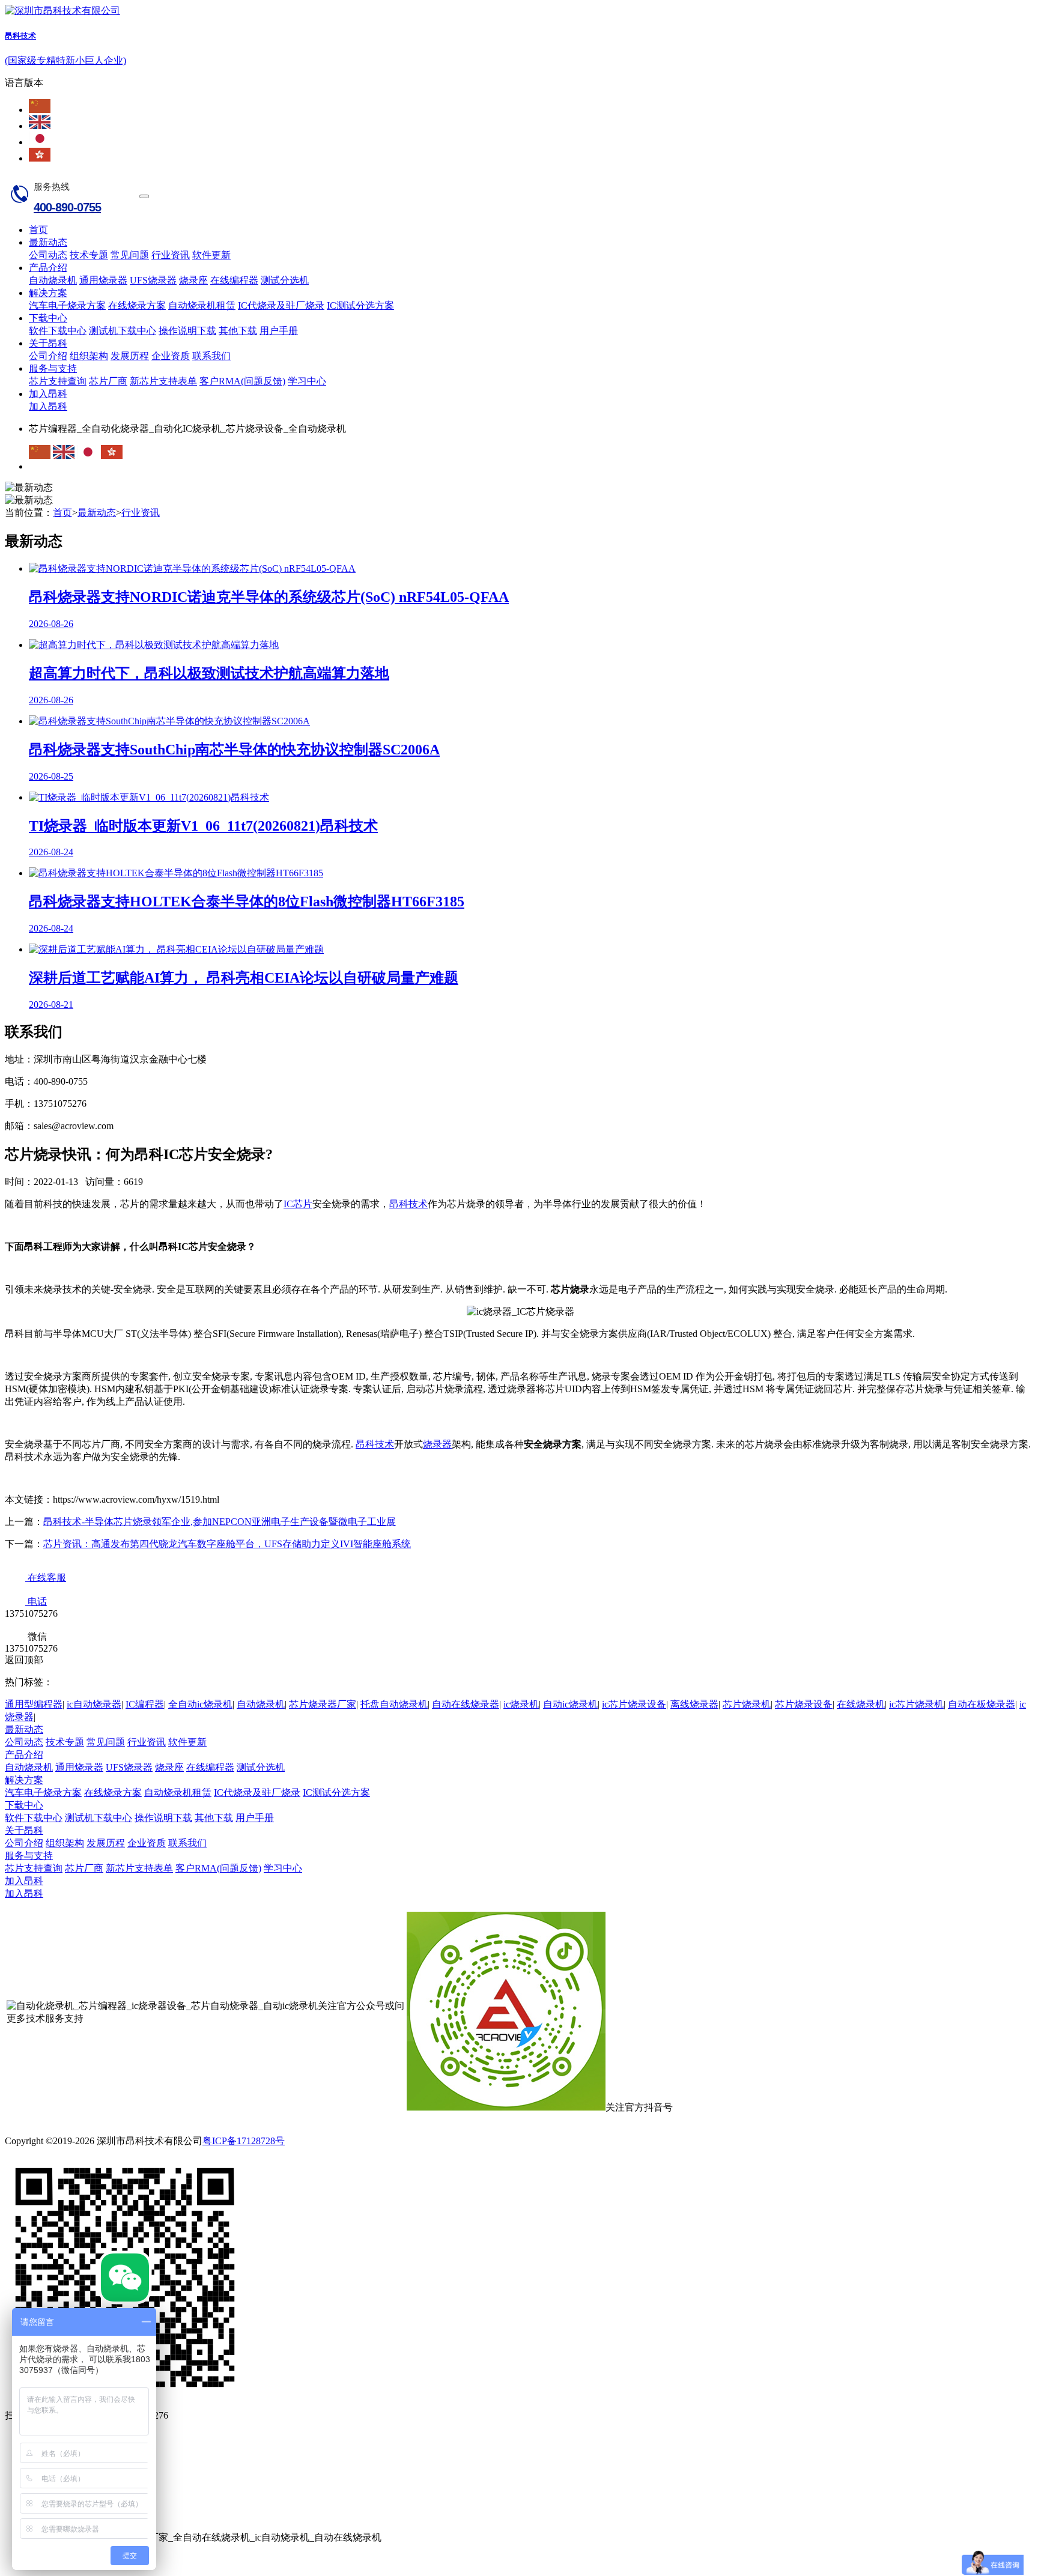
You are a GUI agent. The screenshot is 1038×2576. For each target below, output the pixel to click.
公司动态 (48, 255)
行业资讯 (171, 255)
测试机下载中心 (123, 331)
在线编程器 (234, 280)
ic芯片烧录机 (916, 1704)
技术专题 (89, 255)
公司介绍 (48, 356)
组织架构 (89, 356)
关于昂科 (48, 343)
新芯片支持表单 (163, 381)
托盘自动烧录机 (394, 1704)
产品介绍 (48, 268)
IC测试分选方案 (360, 305)
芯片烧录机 (747, 1704)
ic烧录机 (521, 1704)
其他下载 (238, 331)
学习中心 (307, 381)
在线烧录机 (861, 1704)
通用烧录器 (103, 280)
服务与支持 (53, 368)
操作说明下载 (187, 331)
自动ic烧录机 (570, 1704)
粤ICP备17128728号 (244, 2141)
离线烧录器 (694, 1704)
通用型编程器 (34, 1704)
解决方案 (48, 293)
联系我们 (211, 356)
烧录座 (193, 280)
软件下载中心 (58, 331)
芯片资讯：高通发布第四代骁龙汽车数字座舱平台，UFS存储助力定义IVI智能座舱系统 (227, 1544)
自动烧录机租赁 (202, 305)
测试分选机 (285, 280)
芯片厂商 (108, 381)
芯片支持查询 (58, 381)
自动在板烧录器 (982, 1704)
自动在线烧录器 (466, 1704)
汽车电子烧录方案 (67, 305)
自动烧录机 (53, 280)
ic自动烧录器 (94, 1704)
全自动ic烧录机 (200, 1704)
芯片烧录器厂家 (323, 1704)
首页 (38, 230)
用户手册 (279, 331)
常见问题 (130, 255)
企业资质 (171, 356)
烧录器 (437, 1444)
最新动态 (48, 242)
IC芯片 (298, 1204)
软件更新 (211, 255)
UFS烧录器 (153, 280)
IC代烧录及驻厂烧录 (281, 305)
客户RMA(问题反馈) (242, 381)
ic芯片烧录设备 (634, 1704)
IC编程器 (145, 1704)
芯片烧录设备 (804, 1704)
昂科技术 (408, 1204)
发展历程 (130, 356)
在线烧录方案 (137, 305)
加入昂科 (48, 394)
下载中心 (48, 318)
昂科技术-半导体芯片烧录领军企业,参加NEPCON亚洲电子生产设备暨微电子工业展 (220, 1522)
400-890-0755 (67, 207)
